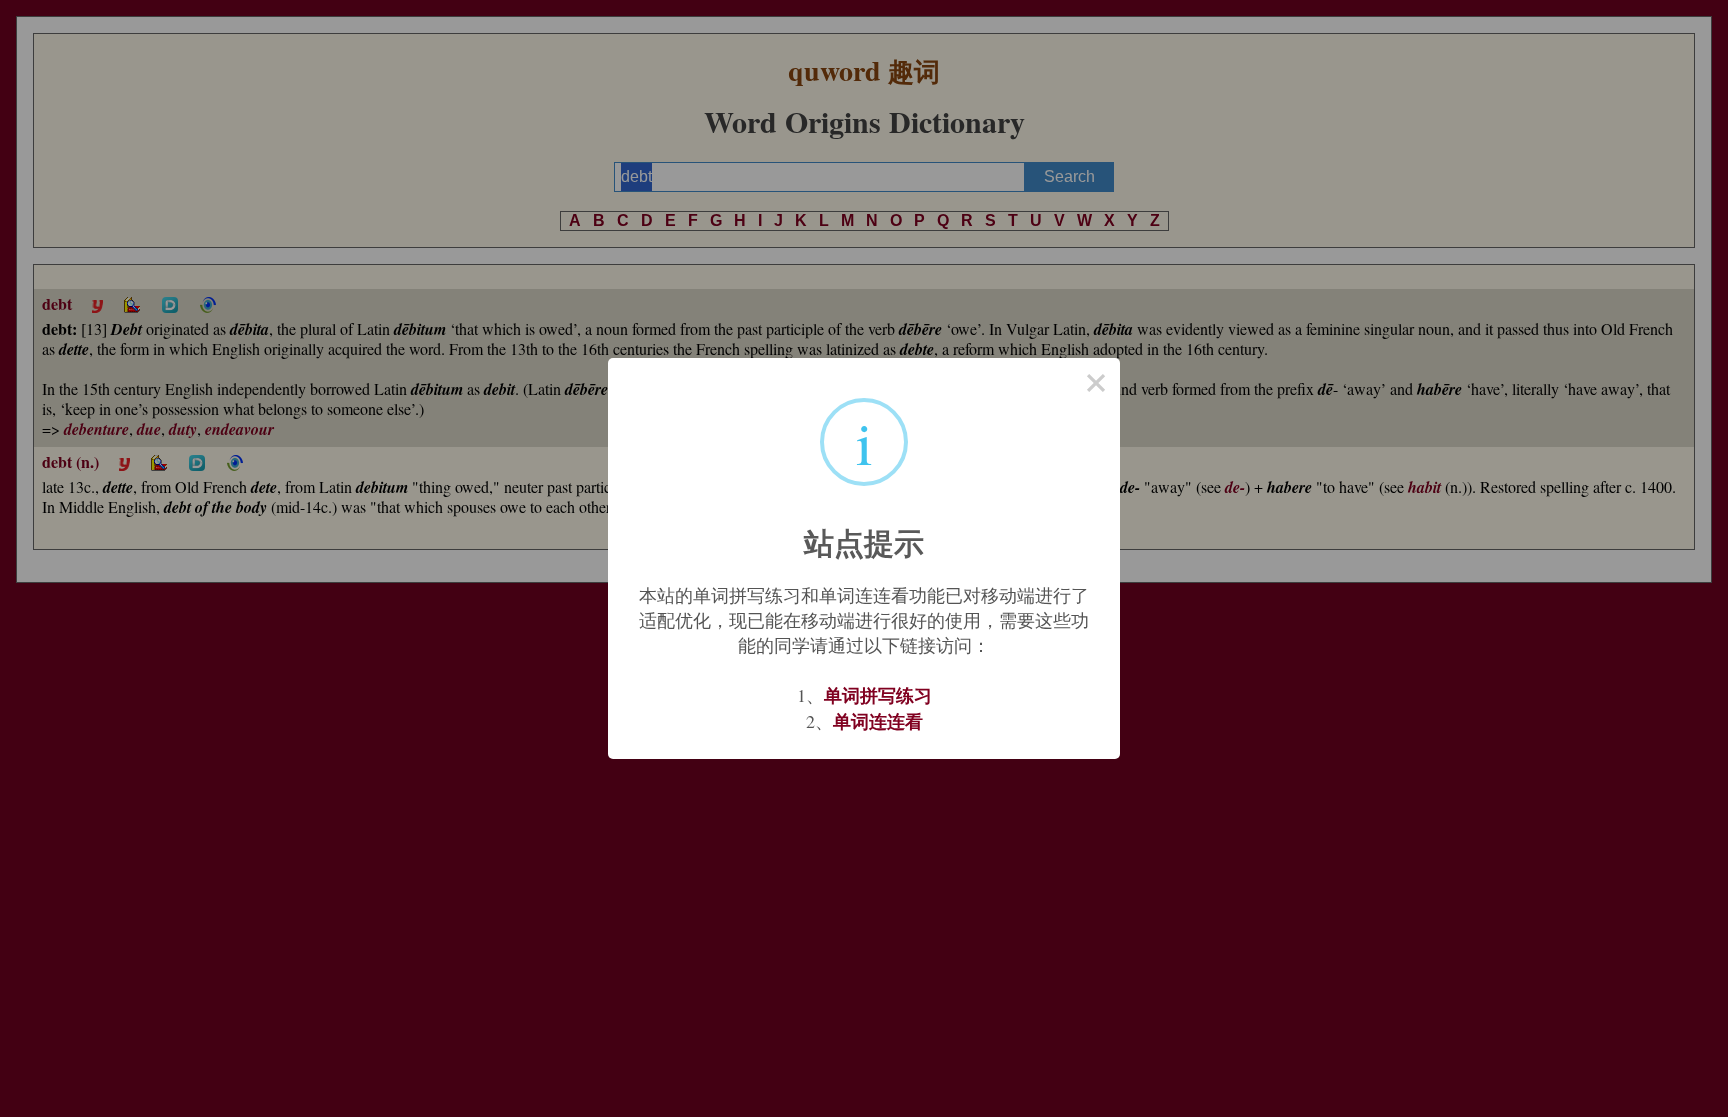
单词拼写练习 (878, 695)
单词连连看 (878, 721)
